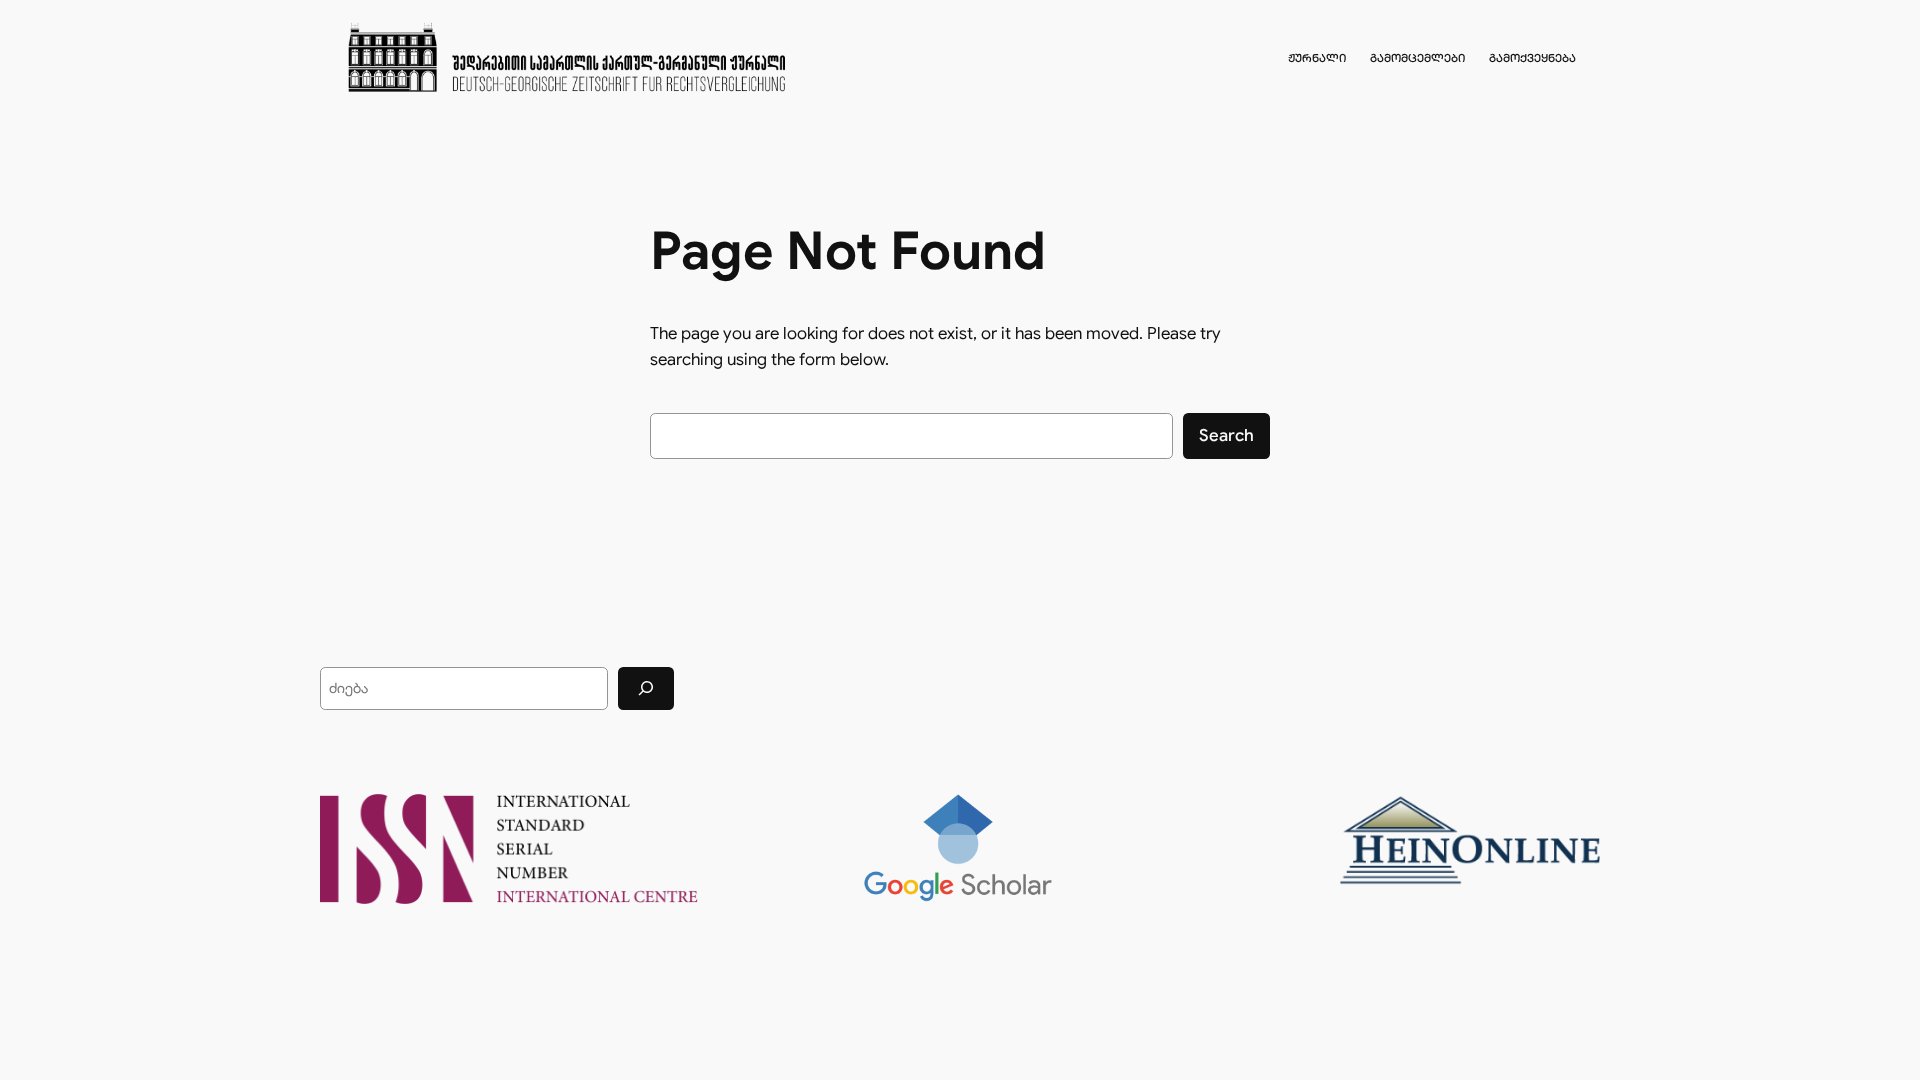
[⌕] (646, 688)
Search (1226, 435)
